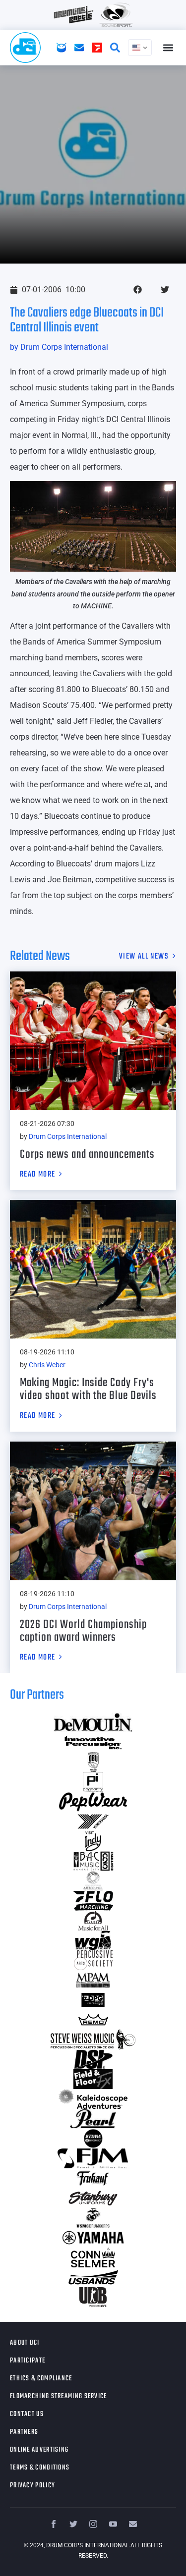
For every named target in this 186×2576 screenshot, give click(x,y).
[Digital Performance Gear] (93, 2000)
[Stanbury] (93, 2198)
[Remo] (93, 2020)
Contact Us (27, 2414)
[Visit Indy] (93, 1841)
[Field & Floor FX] (93, 2079)
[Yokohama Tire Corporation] (93, 1822)
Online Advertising (39, 2450)
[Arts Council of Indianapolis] (93, 1881)
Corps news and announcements (87, 1154)
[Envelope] (133, 2524)
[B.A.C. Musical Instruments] (93, 1861)
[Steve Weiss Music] (93, 2039)
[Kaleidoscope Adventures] (93, 2099)
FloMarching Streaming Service (59, 2396)
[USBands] (93, 2277)
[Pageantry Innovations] (93, 1782)
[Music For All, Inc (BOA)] (93, 1921)
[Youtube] (113, 2524)
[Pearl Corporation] (93, 2119)
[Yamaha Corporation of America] (93, 2238)
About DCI (25, 2343)
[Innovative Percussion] (93, 1742)
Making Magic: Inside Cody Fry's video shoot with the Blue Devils (88, 1389)
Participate (28, 2361)
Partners (24, 2432)
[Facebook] (54, 2524)
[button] (168, 48)
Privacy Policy (32, 2486)
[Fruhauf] (93, 2178)
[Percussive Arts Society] (93, 1960)
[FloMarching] (93, 1901)
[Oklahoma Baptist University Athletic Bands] (93, 1762)
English (140, 48)
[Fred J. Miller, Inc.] (93, 2158)
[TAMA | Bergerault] (93, 2139)
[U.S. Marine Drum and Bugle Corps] (93, 2218)
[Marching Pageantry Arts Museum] (93, 1980)
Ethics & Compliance (41, 2379)
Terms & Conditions (40, 2468)
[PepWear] (93, 1802)
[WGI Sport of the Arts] (93, 1940)
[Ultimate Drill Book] (93, 2297)
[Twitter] (73, 2524)
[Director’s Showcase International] (93, 2059)
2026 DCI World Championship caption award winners (83, 1631)
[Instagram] (93, 2524)
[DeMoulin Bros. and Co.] (93, 1722)
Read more (38, 1175)
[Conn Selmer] (93, 2257)
